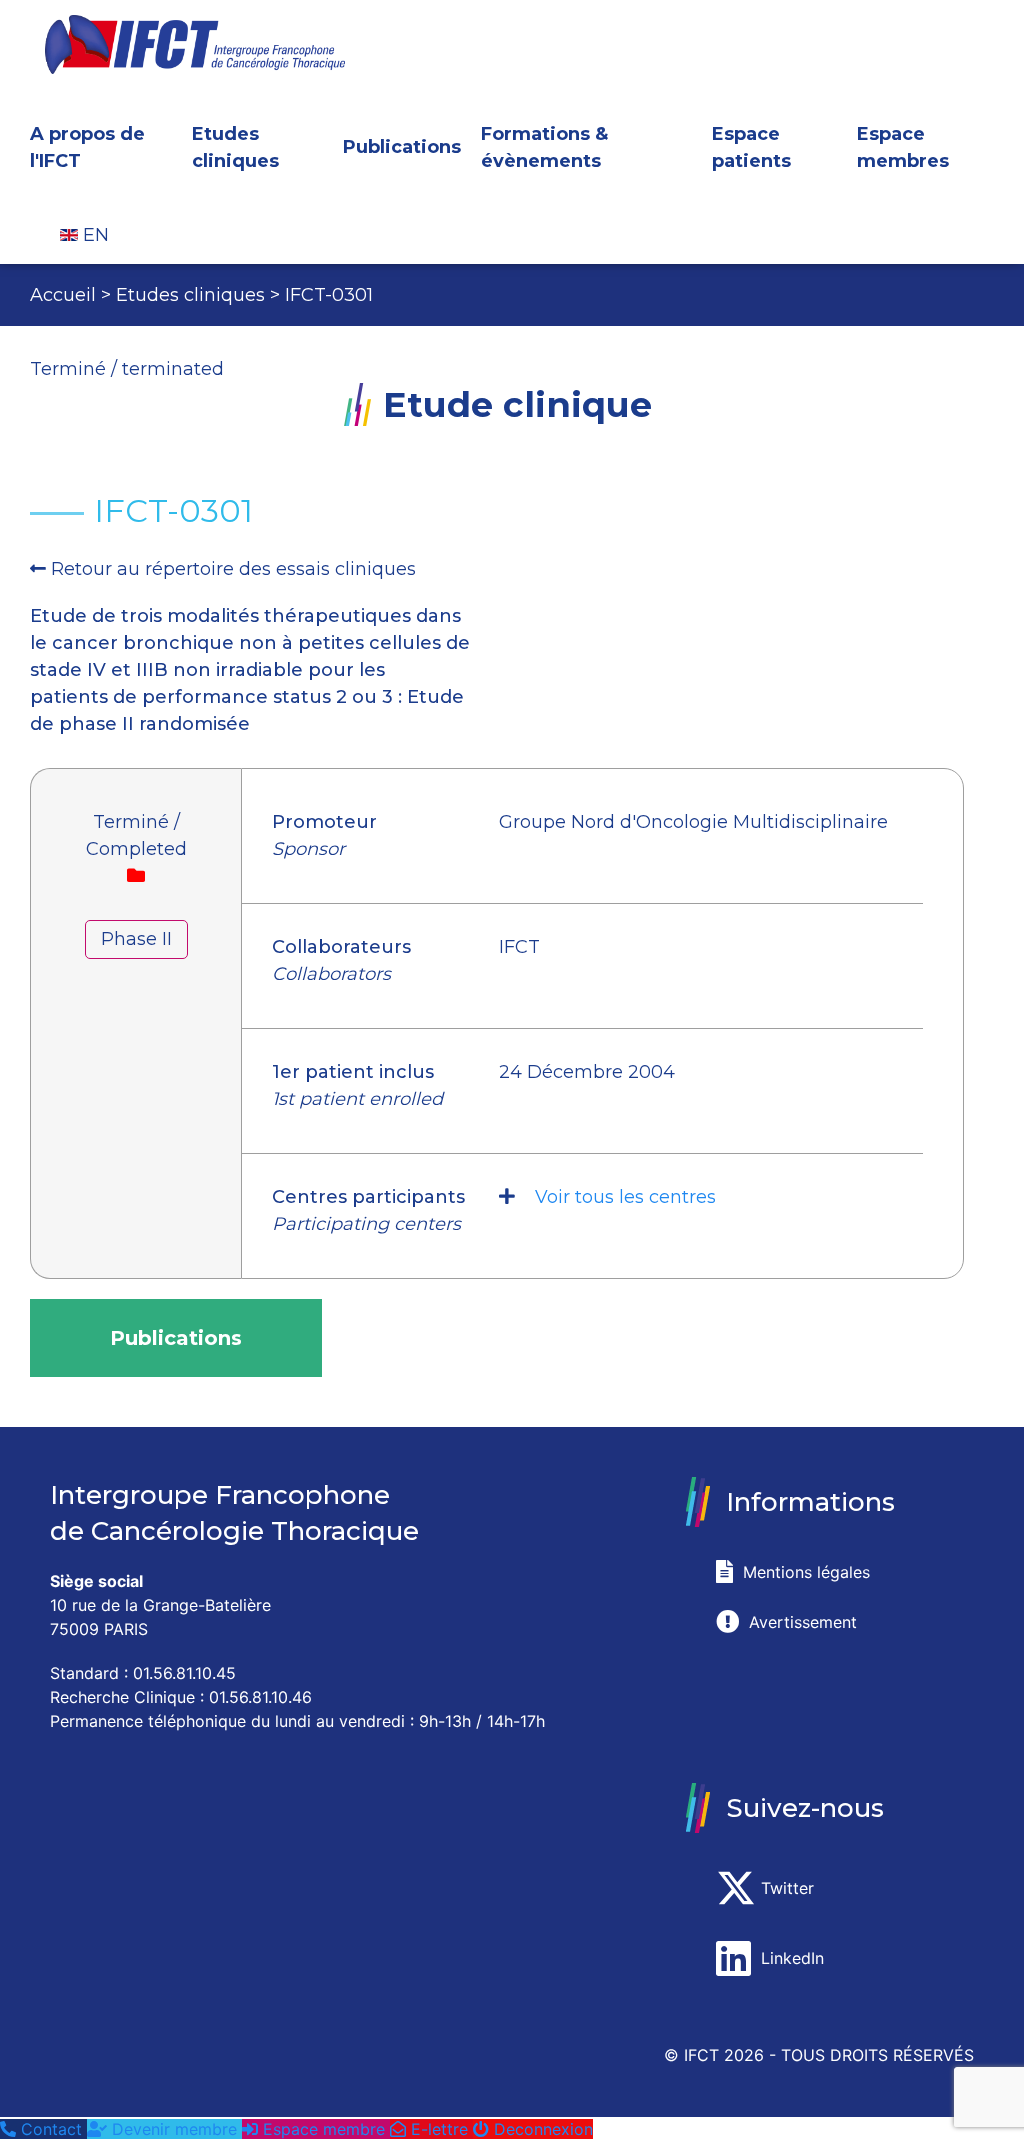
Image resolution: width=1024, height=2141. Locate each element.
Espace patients (751, 147)
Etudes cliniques (235, 147)
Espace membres (903, 147)
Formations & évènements (544, 147)
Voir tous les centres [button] (625, 1197)
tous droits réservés (877, 2055)
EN (93, 235)
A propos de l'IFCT (87, 147)
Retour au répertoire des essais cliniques (233, 569)
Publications (402, 147)
